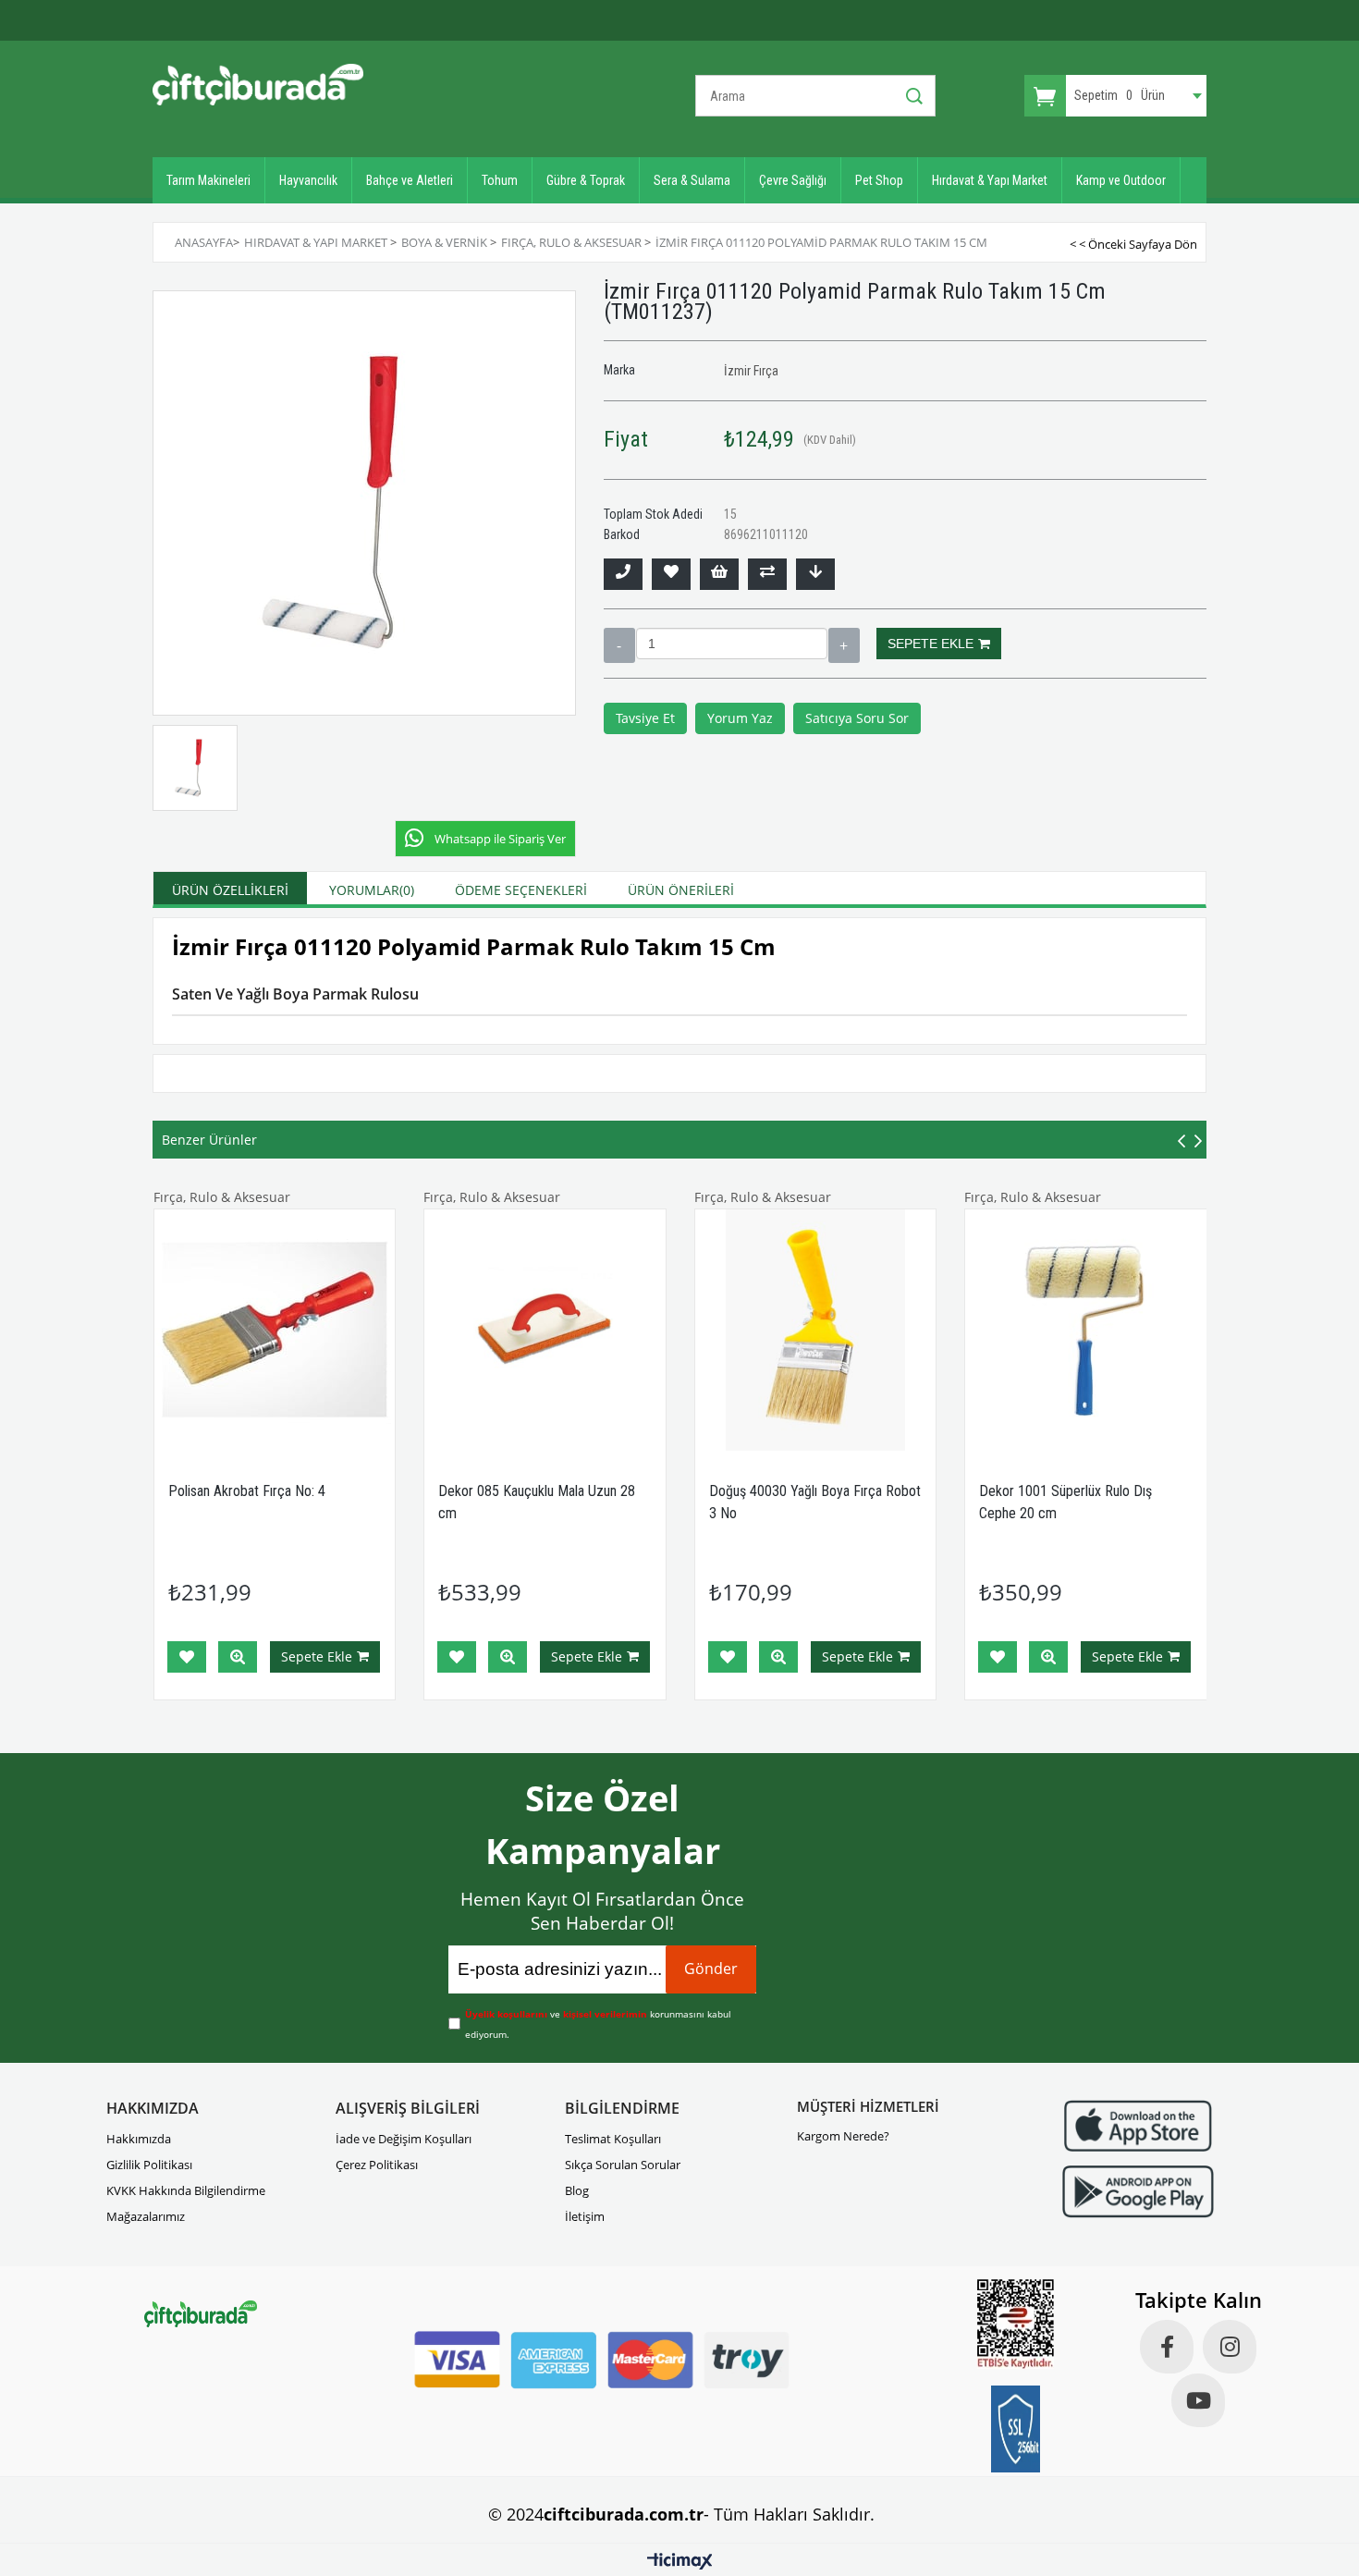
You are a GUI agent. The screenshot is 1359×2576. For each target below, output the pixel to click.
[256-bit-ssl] (1016, 2429)
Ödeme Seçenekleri (521, 890)
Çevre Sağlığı (793, 180)
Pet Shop (879, 180)
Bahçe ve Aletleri (410, 180)
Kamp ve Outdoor (1121, 180)
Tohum (500, 180)
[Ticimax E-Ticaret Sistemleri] (680, 2562)
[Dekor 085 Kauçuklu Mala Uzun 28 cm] (545, 1330)
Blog (577, 2190)
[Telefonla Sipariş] (623, 574)
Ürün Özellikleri (230, 890)
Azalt (619, 645)
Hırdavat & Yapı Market (990, 180)
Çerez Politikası (377, 2165)
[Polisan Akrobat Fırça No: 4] (275, 1330)
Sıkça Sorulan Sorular (623, 2165)
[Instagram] (1230, 2347)
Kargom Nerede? (843, 2136)
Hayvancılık (308, 180)
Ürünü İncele (238, 1657)
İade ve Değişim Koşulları (404, 2139)
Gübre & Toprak (586, 180)
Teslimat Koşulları (613, 2139)
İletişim (585, 2216)
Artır (844, 645)
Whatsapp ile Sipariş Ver (500, 839)
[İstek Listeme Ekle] (719, 574)
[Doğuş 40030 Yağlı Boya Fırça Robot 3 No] (816, 1330)
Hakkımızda (139, 2139)
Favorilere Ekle (187, 1657)
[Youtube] (1198, 2400)
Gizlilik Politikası (149, 2165)
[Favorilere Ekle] (671, 574)
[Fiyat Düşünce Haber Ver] (815, 574)
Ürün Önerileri (681, 890)
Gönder (711, 1969)
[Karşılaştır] (767, 574)
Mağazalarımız (146, 2216)
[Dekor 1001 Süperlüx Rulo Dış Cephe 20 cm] (1086, 1330)
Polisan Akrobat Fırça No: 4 (247, 1491)
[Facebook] (1167, 2347)
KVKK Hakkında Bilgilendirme (186, 2190)
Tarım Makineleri (208, 180)
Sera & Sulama (692, 180)
